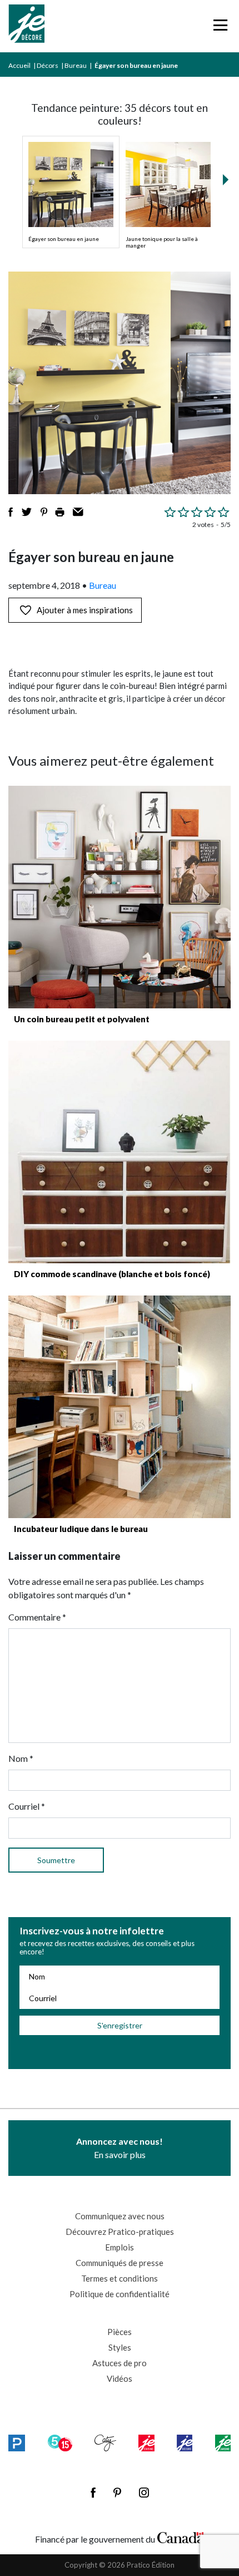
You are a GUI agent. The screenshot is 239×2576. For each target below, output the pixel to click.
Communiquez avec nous (120, 2216)
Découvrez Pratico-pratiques (120, 2232)
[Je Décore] (26, 26)
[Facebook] (93, 2493)
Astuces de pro (120, 2363)
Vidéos (120, 2378)
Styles (120, 2347)
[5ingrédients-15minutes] (60, 2443)
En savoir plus (120, 2148)
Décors (48, 65)
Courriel (27, 1806)
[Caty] (105, 2443)
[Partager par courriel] (78, 512)
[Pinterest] (117, 2493)
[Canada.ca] (181, 2536)
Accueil (19, 65)
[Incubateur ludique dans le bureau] (120, 1407)
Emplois (120, 2247)
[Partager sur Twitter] (27, 512)
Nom (21, 1758)
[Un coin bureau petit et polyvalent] (120, 897)
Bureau (76, 65)
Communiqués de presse (120, 2263)
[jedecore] (185, 2443)
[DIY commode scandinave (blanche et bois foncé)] (120, 1152)
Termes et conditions (120, 2278)
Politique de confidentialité (120, 2294)
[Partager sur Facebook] (11, 512)
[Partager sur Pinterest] (44, 512)
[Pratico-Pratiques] (17, 2443)
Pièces (120, 2332)
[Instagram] (144, 2493)
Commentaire (37, 1617)
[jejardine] (223, 2443)
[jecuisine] (146, 2443)
